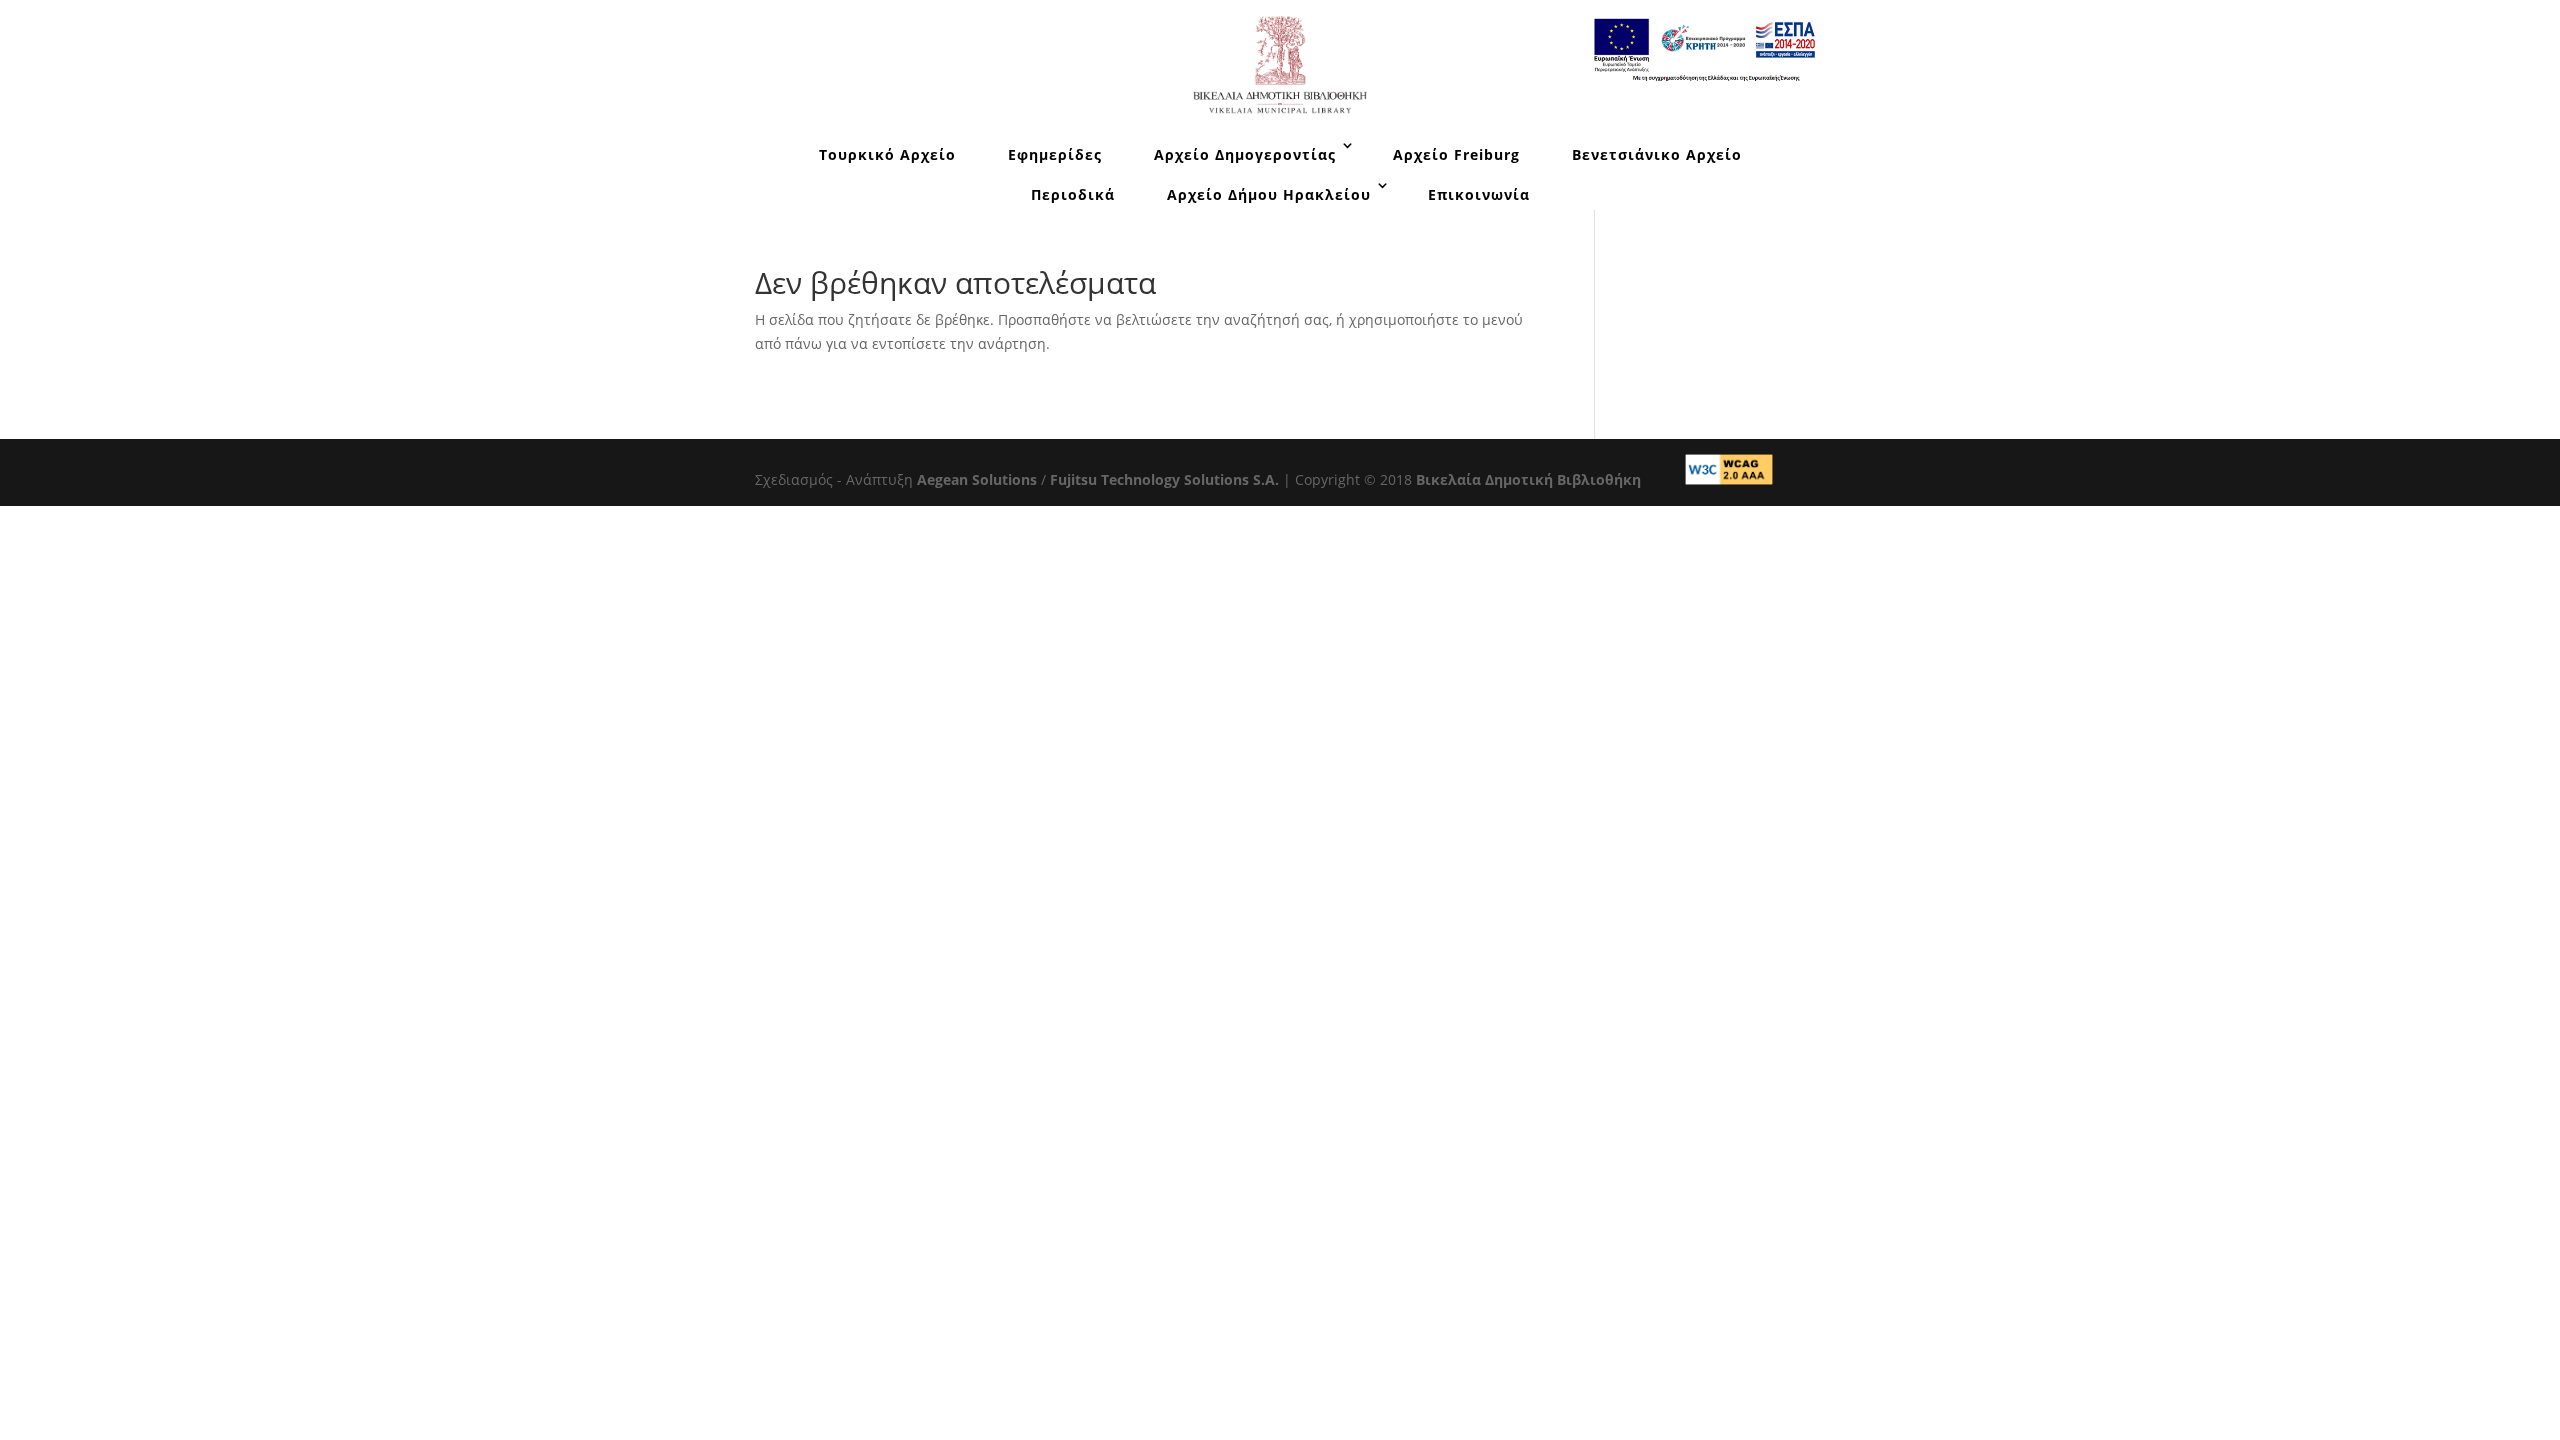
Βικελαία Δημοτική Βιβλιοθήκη (1528, 479)
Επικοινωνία (1479, 194)
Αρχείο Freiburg (1456, 154)
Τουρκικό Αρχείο (887, 154)
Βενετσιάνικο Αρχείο (1657, 154)
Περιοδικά (1073, 194)
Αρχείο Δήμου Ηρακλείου (1269, 194)
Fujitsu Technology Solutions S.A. (1164, 479)
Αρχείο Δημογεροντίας (1245, 154)
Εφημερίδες (1055, 154)
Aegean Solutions (977, 479)
